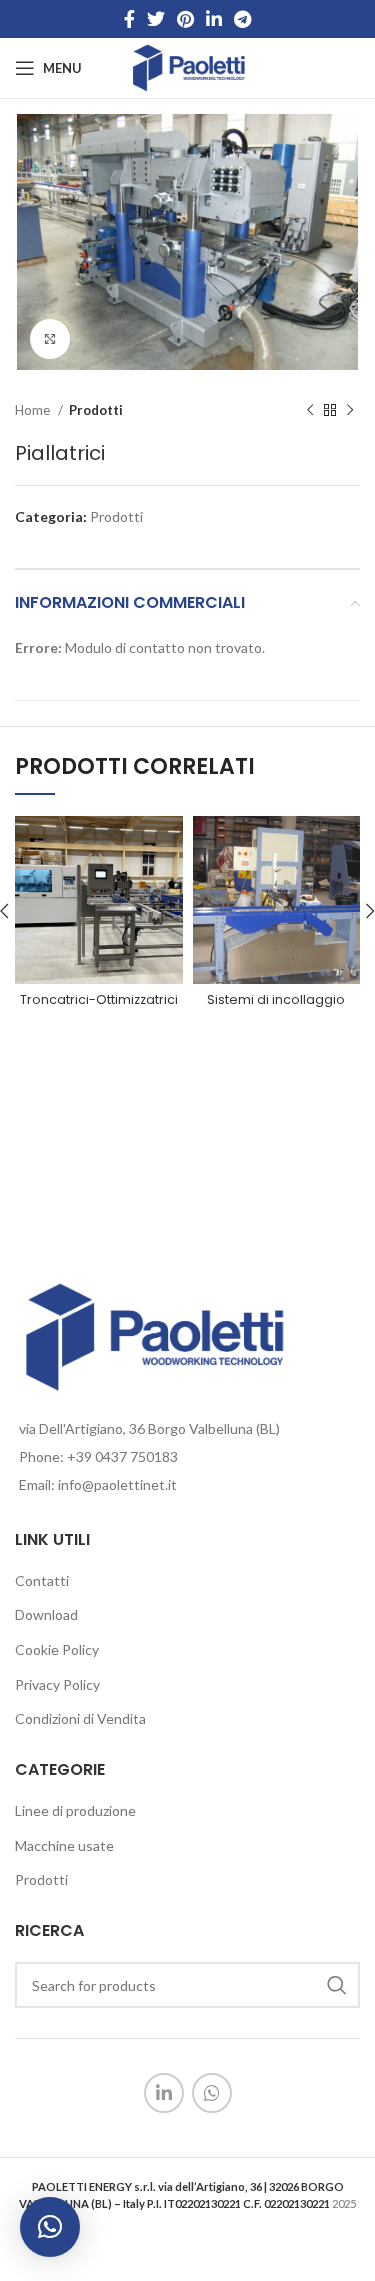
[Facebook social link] (129, 19)
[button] (50, 2227)
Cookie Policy (57, 1649)
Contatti (42, 1580)
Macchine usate (64, 1845)
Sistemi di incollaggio (276, 999)
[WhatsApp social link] (212, 2093)
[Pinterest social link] (185, 19)
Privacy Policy (57, 1684)
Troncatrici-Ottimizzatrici (99, 999)
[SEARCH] (337, 1985)
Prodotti (96, 410)
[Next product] (350, 410)
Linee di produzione (75, 1810)
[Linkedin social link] (214, 19)
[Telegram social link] (242, 19)
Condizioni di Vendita (80, 1718)
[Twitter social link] (156, 19)
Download (46, 1614)
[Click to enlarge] (50, 339)
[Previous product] (310, 410)
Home (34, 410)
